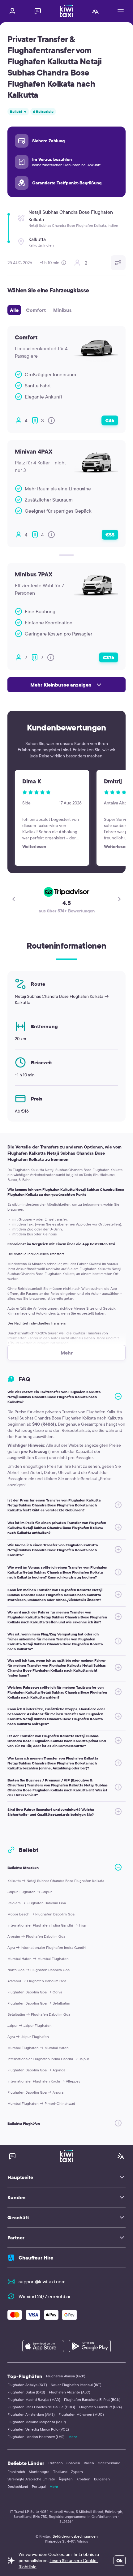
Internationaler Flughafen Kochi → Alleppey (44, 2081)
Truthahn (55, 2463)
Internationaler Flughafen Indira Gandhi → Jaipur (48, 2059)
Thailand (60, 2472)
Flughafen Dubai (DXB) (26, 2392)
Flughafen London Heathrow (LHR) (36, 2437)
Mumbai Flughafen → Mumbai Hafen (38, 2048)
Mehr (73, 2437)
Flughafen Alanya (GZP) (66, 2376)
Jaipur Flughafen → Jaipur (30, 1892)
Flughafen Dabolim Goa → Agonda (36, 2070)
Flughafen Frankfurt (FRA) (100, 2407)
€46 (110, 420)
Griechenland (109, 2463)
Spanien (73, 2463)
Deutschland (18, 2486)
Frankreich (16, 2472)
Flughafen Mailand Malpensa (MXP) (37, 2422)
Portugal (39, 2486)
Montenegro (39, 2472)
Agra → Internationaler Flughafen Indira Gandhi (47, 1947)
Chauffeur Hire (36, 2258)
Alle (14, 310)
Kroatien (83, 2479)
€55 (110, 535)
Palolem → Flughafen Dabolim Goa (37, 1903)
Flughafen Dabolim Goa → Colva (35, 1992)
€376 (109, 657)
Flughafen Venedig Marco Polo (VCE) (38, 2429)
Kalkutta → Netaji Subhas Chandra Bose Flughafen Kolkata (56, 1881)
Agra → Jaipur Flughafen (28, 2037)
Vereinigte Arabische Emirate (31, 2479)
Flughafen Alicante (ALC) (70, 2392)
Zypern (77, 2472)
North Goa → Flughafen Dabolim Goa (39, 1970)
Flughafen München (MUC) (81, 2414)
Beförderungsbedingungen (75, 2536)
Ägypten (66, 2479)
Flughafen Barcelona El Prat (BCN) (92, 2399)
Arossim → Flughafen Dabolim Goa (36, 1936)
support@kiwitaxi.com (42, 2281)
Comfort (36, 310)
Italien (89, 2463)
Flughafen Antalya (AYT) (27, 2385)
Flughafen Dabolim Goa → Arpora (35, 2092)
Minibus (62, 310)
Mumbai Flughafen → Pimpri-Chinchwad (41, 2103)
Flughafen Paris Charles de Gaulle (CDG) (41, 2407)
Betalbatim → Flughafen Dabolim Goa (39, 2014)
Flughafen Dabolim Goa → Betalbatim (39, 2003)
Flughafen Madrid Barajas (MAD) (34, 2399)
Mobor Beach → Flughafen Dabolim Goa (41, 1914)
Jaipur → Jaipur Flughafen (30, 2025)
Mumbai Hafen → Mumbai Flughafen (38, 1959)
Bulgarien (102, 2479)
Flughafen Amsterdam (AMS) (31, 2414)
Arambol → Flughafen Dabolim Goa (37, 1981)
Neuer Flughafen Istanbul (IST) (76, 2385)
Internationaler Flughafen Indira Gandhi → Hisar (47, 1925)
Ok (120, 2561)
